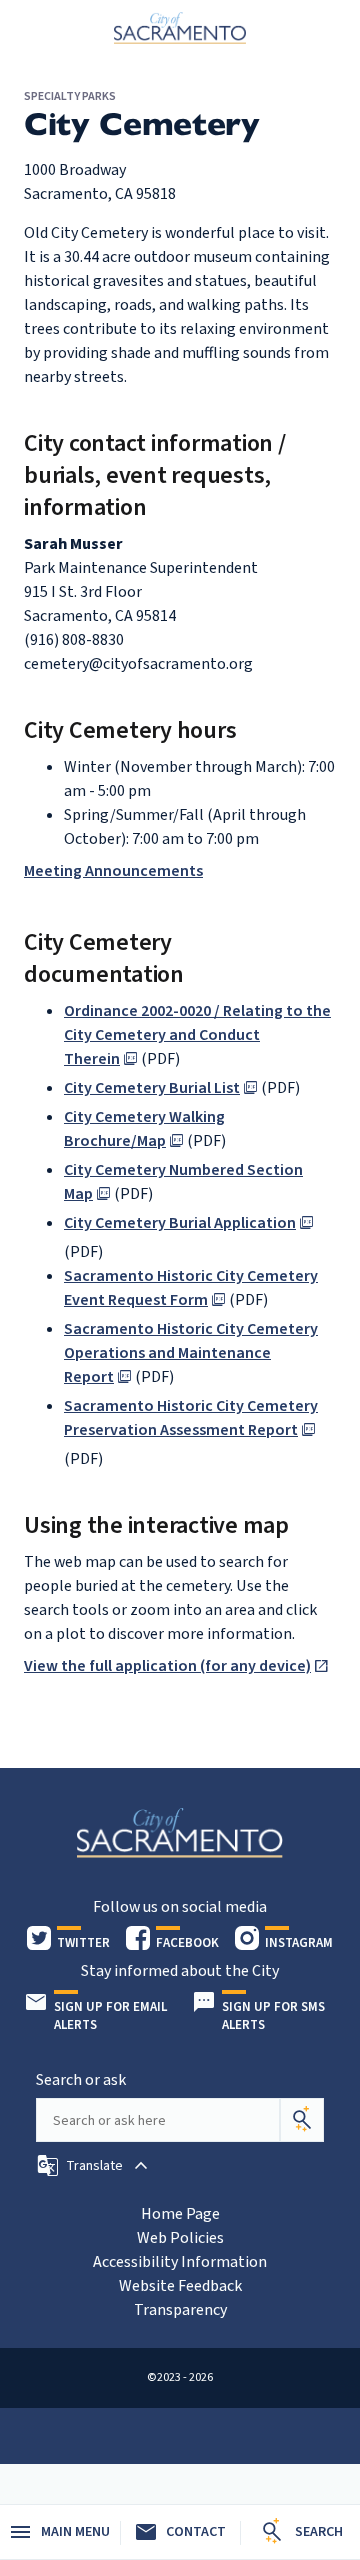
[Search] (302, 2120)
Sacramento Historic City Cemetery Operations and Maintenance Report (191, 1353)
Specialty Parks (70, 96)
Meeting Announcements (113, 871)
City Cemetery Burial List (152, 1088)
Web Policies (180, 2238)
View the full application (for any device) (167, 1666)
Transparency (180, 2310)
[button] (94, 2166)
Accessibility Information (180, 2262)
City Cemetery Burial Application (180, 1223)
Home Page (180, 2214)
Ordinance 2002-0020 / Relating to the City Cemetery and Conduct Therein (197, 1035)
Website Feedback (180, 2286)
